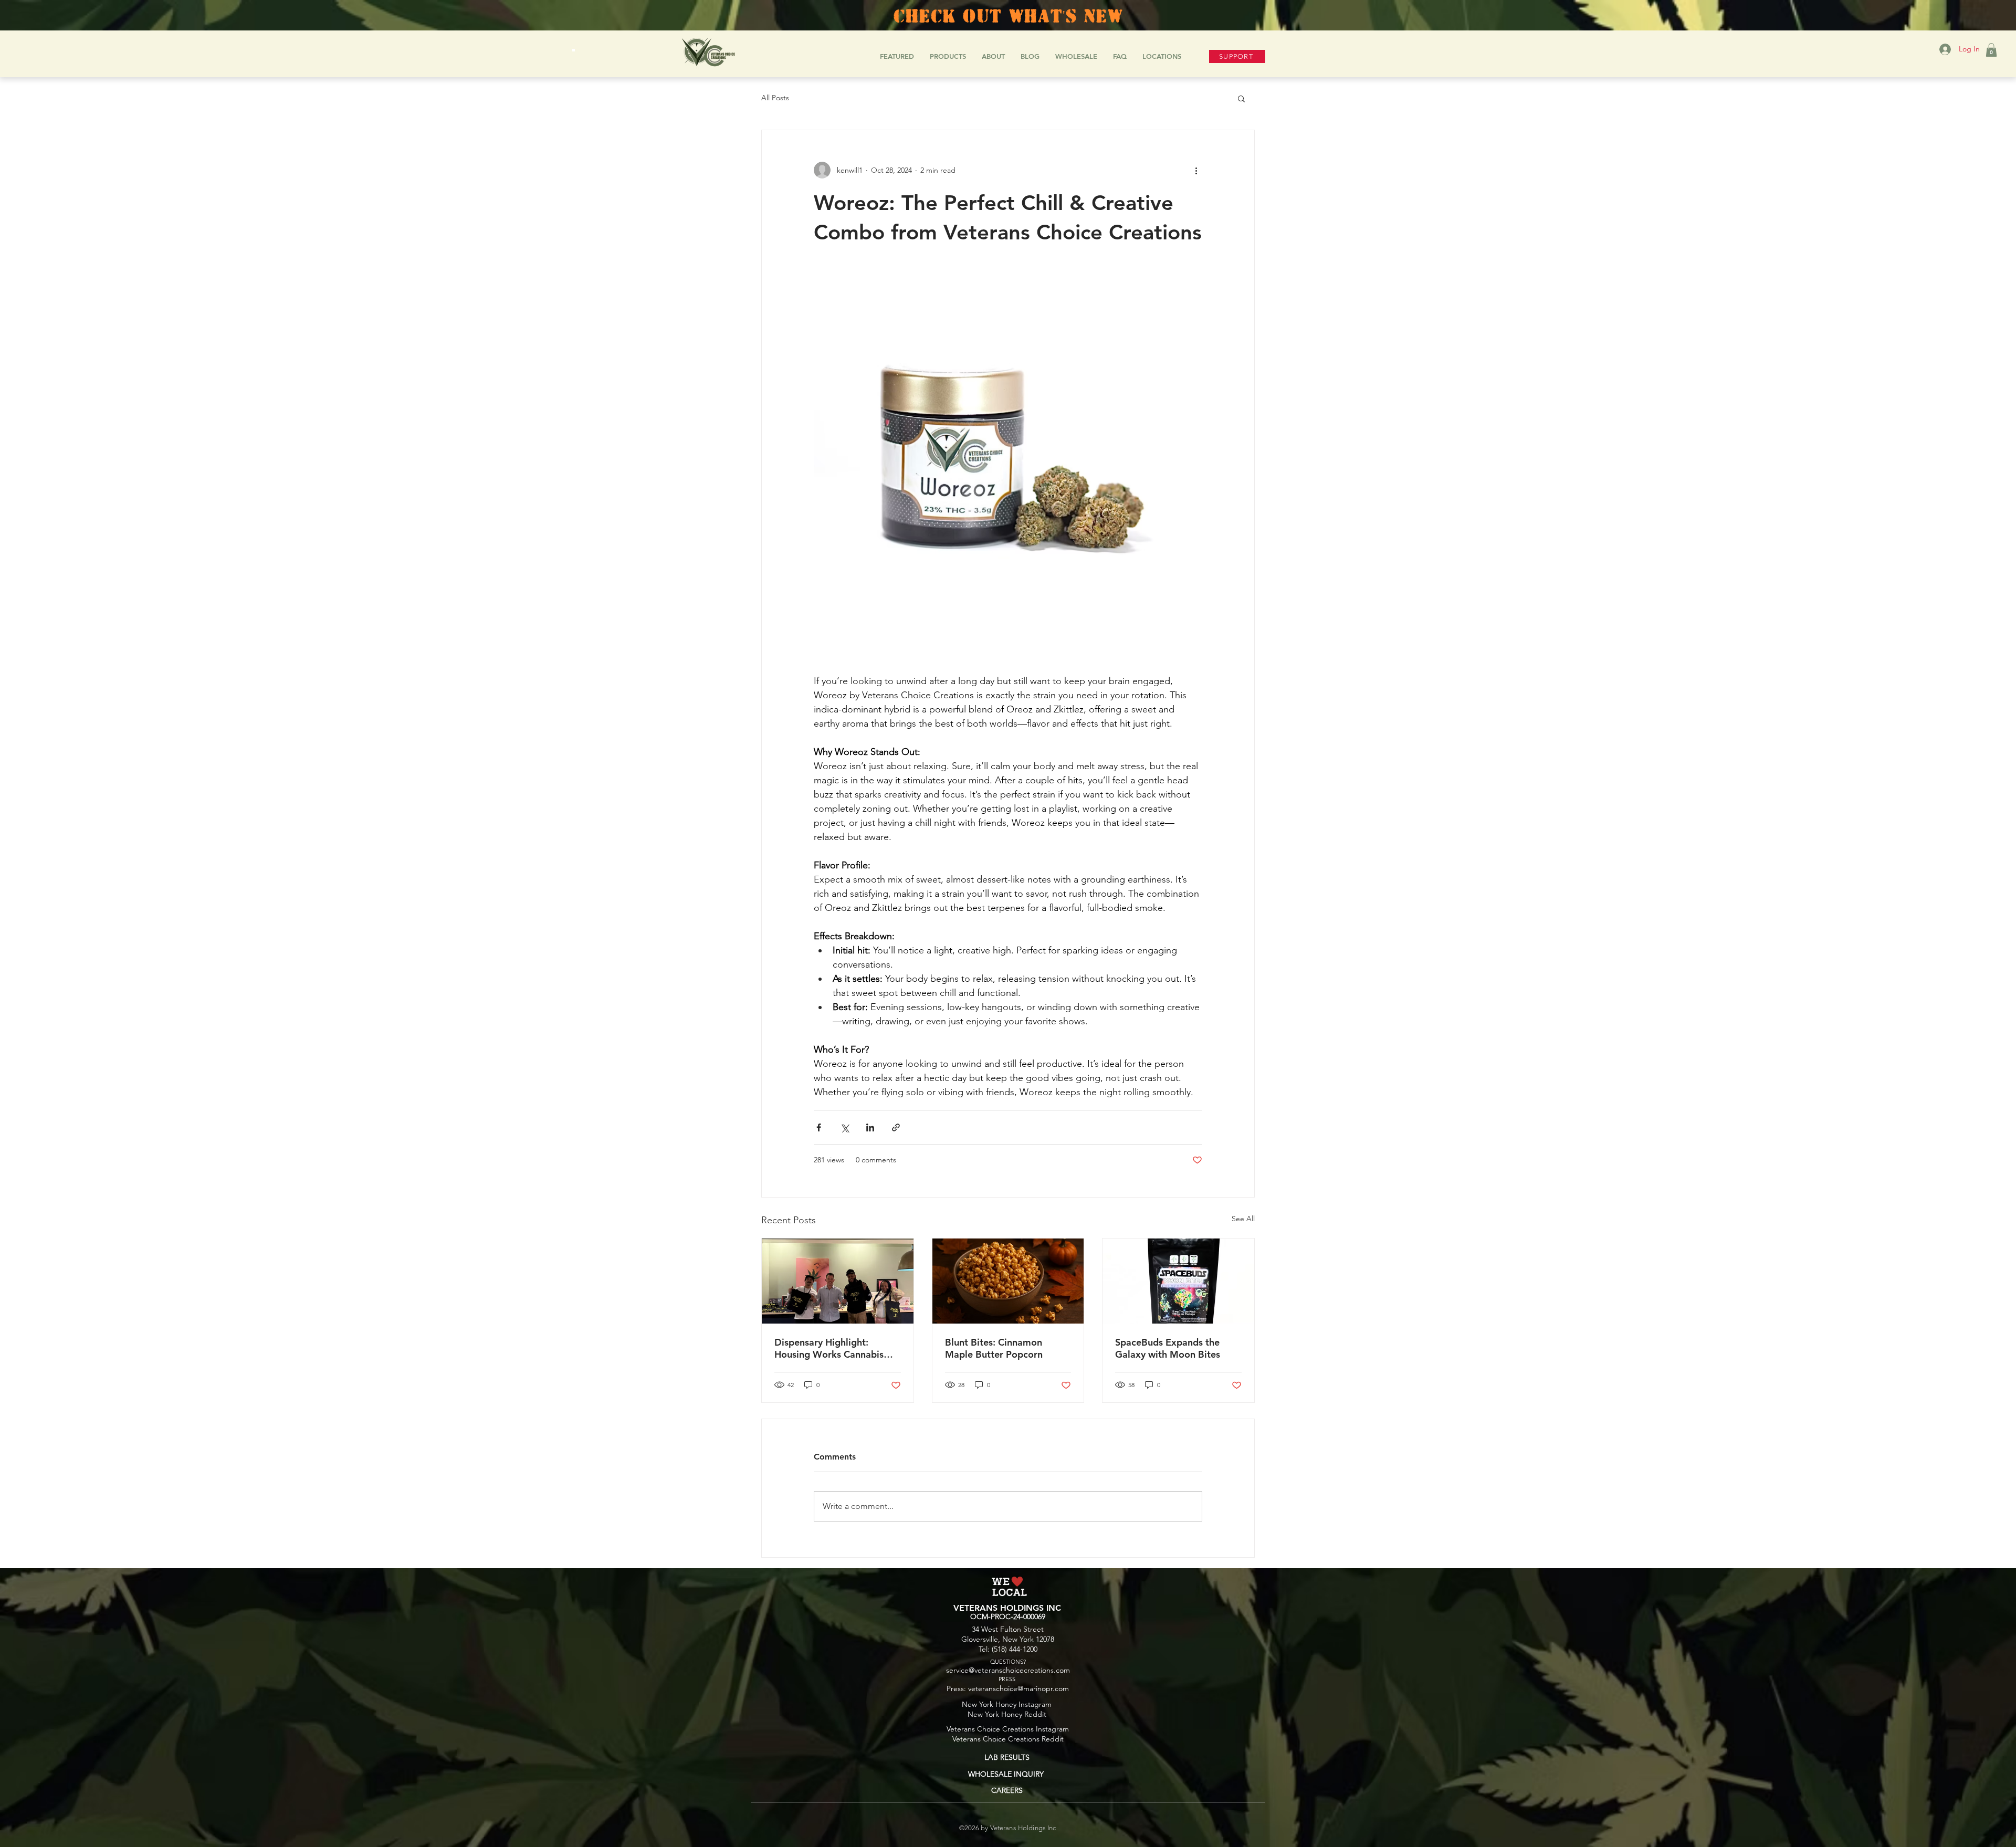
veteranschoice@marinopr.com (1018, 1688)
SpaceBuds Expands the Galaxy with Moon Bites (1168, 1348)
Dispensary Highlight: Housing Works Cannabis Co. (829, 1348)
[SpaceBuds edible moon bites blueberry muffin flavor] (1178, 1281)
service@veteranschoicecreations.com (1008, 1670)
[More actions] (1196, 170)
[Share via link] (896, 1127)
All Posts (775, 98)
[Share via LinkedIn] (870, 1127)
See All (1243, 1219)
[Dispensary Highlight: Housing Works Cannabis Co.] (838, 1281)
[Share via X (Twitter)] (844, 1127)
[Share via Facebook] (819, 1127)
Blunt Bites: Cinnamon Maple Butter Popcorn (994, 1348)
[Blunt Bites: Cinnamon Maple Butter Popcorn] (1008, 1281)
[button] (1991, 50)
